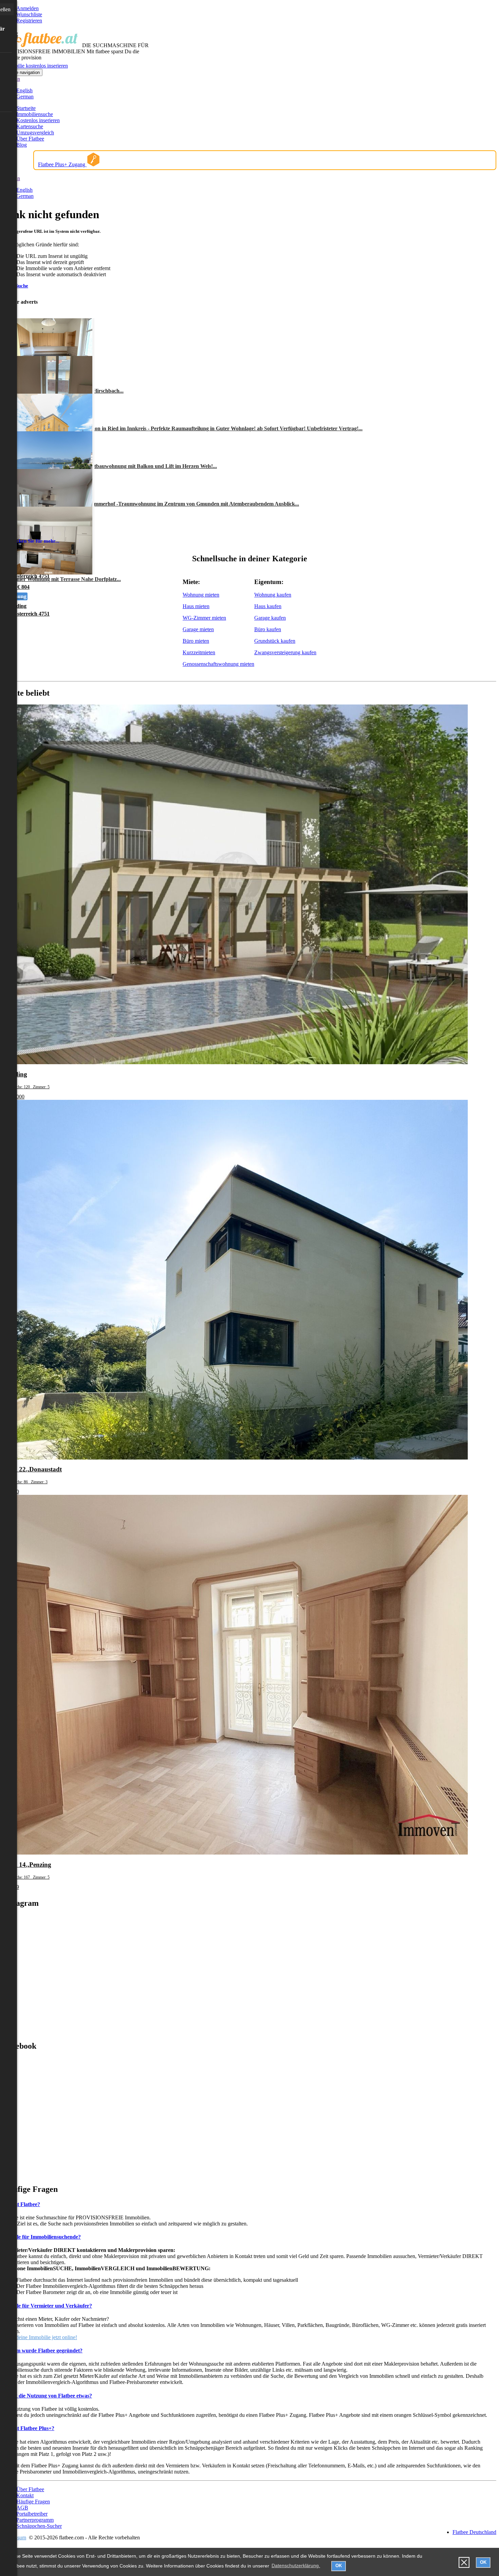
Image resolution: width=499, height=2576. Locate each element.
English (24, 90)
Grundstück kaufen (275, 641)
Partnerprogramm (35, 2520)
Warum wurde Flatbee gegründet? (43, 2351)
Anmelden (27, 8)
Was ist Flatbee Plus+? (29, 2428)
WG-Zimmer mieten (204, 618)
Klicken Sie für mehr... (34, 541)
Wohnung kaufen (273, 595)
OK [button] (339, 2566)
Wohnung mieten (201, 595)
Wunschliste (29, 14)
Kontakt (25, 2495)
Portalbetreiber (32, 2514)
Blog (22, 145)
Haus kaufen (268, 606)
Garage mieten (198, 629)
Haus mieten (196, 606)
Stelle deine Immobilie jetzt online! (40, 2337)
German (25, 97)
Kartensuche (30, 126)
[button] (464, 2563)
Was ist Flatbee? (21, 2204)
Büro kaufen (268, 629)
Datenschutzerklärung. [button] (296, 2565)
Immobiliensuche (35, 114)
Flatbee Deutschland (474, 2532)
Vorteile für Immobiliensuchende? (42, 2237)
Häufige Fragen (33, 2502)
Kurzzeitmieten (199, 652)
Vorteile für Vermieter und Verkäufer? (47, 2306)
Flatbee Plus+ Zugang (62, 164)
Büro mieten (196, 641)
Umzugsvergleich (35, 133)
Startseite (26, 108)
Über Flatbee (30, 139)
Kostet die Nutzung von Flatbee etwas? (47, 2396)
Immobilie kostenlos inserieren (35, 66)
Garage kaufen (270, 618)
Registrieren (29, 21)
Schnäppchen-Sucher (39, 2526)
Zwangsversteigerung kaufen (285, 652)
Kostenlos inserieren (38, 120)
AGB (22, 2508)
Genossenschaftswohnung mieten (218, 664)
